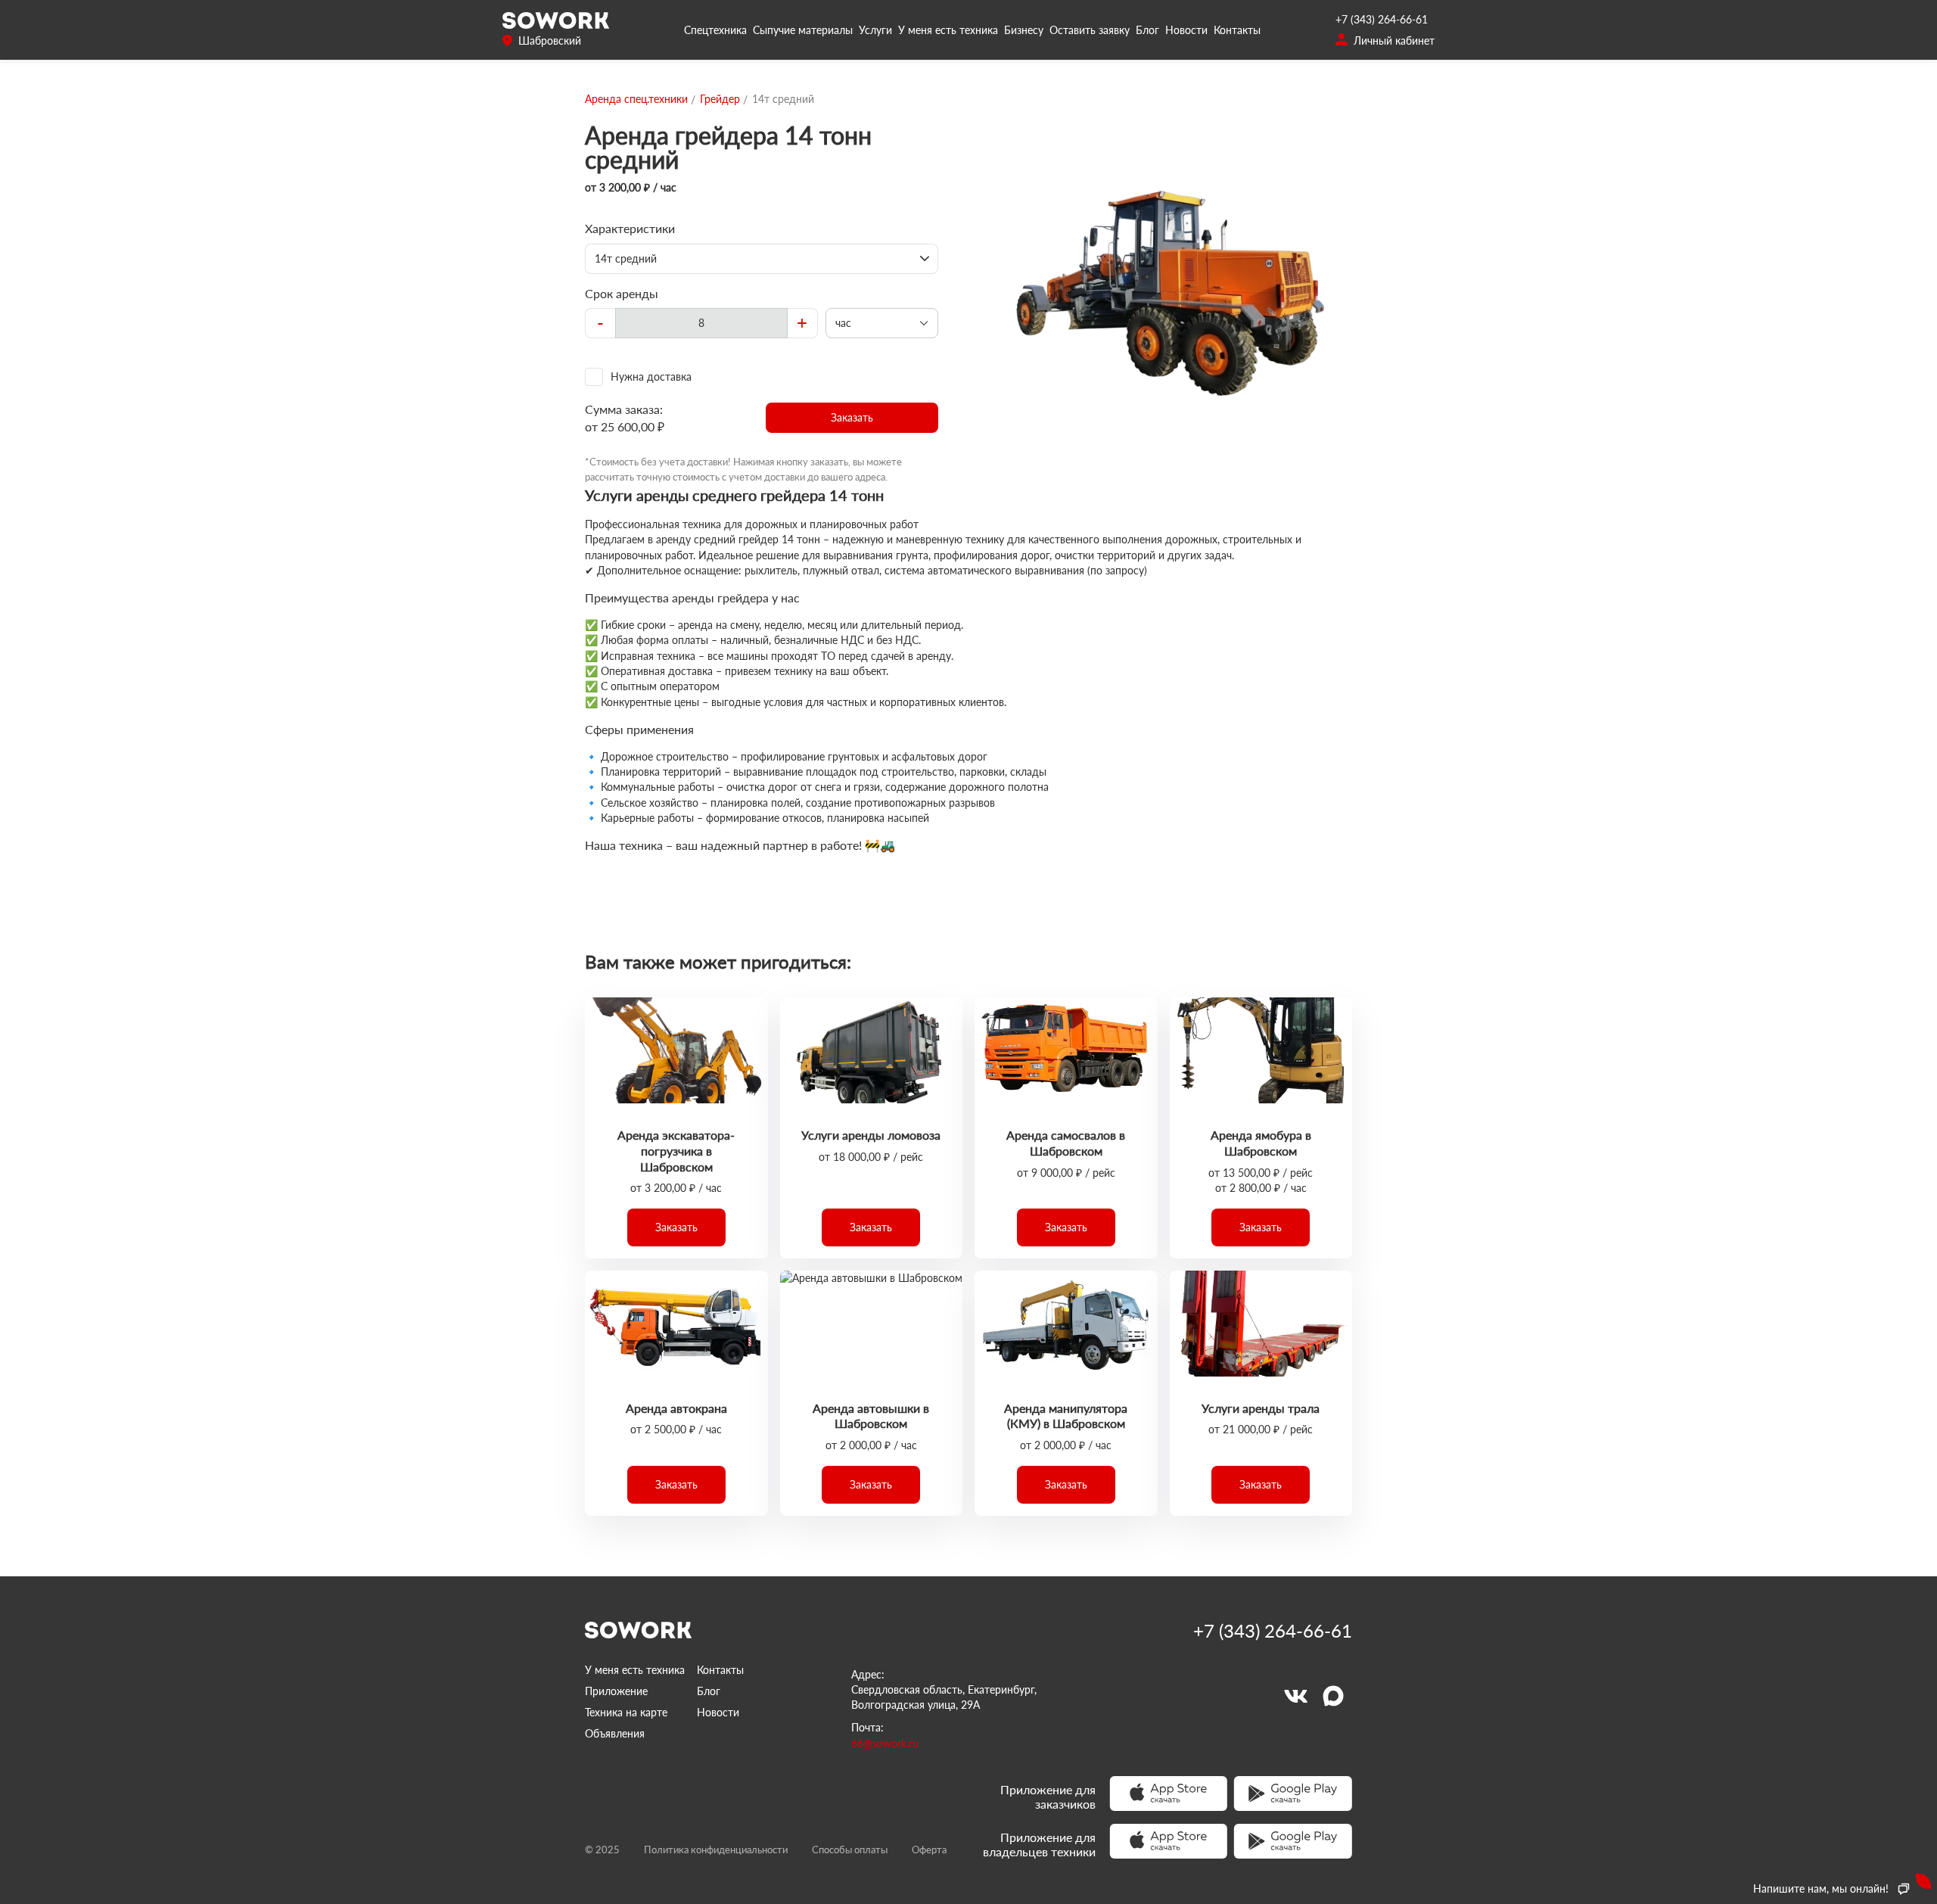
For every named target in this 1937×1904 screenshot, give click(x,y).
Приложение (616, 1691)
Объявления (615, 1733)
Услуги (875, 30)
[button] (852, 418)
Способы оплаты (850, 1850)
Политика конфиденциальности (716, 1850)
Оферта (929, 1850)
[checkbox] (762, 377)
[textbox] (701, 323)
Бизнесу (1024, 30)
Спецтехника (715, 30)
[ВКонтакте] (1295, 1696)
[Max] (1333, 1696)
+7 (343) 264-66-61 (1382, 19)
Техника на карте (626, 1712)
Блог (1147, 30)
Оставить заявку (1090, 30)
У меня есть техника (948, 30)
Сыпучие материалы (803, 30)
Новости (1186, 30)
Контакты (1237, 30)
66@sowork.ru (885, 1743)
